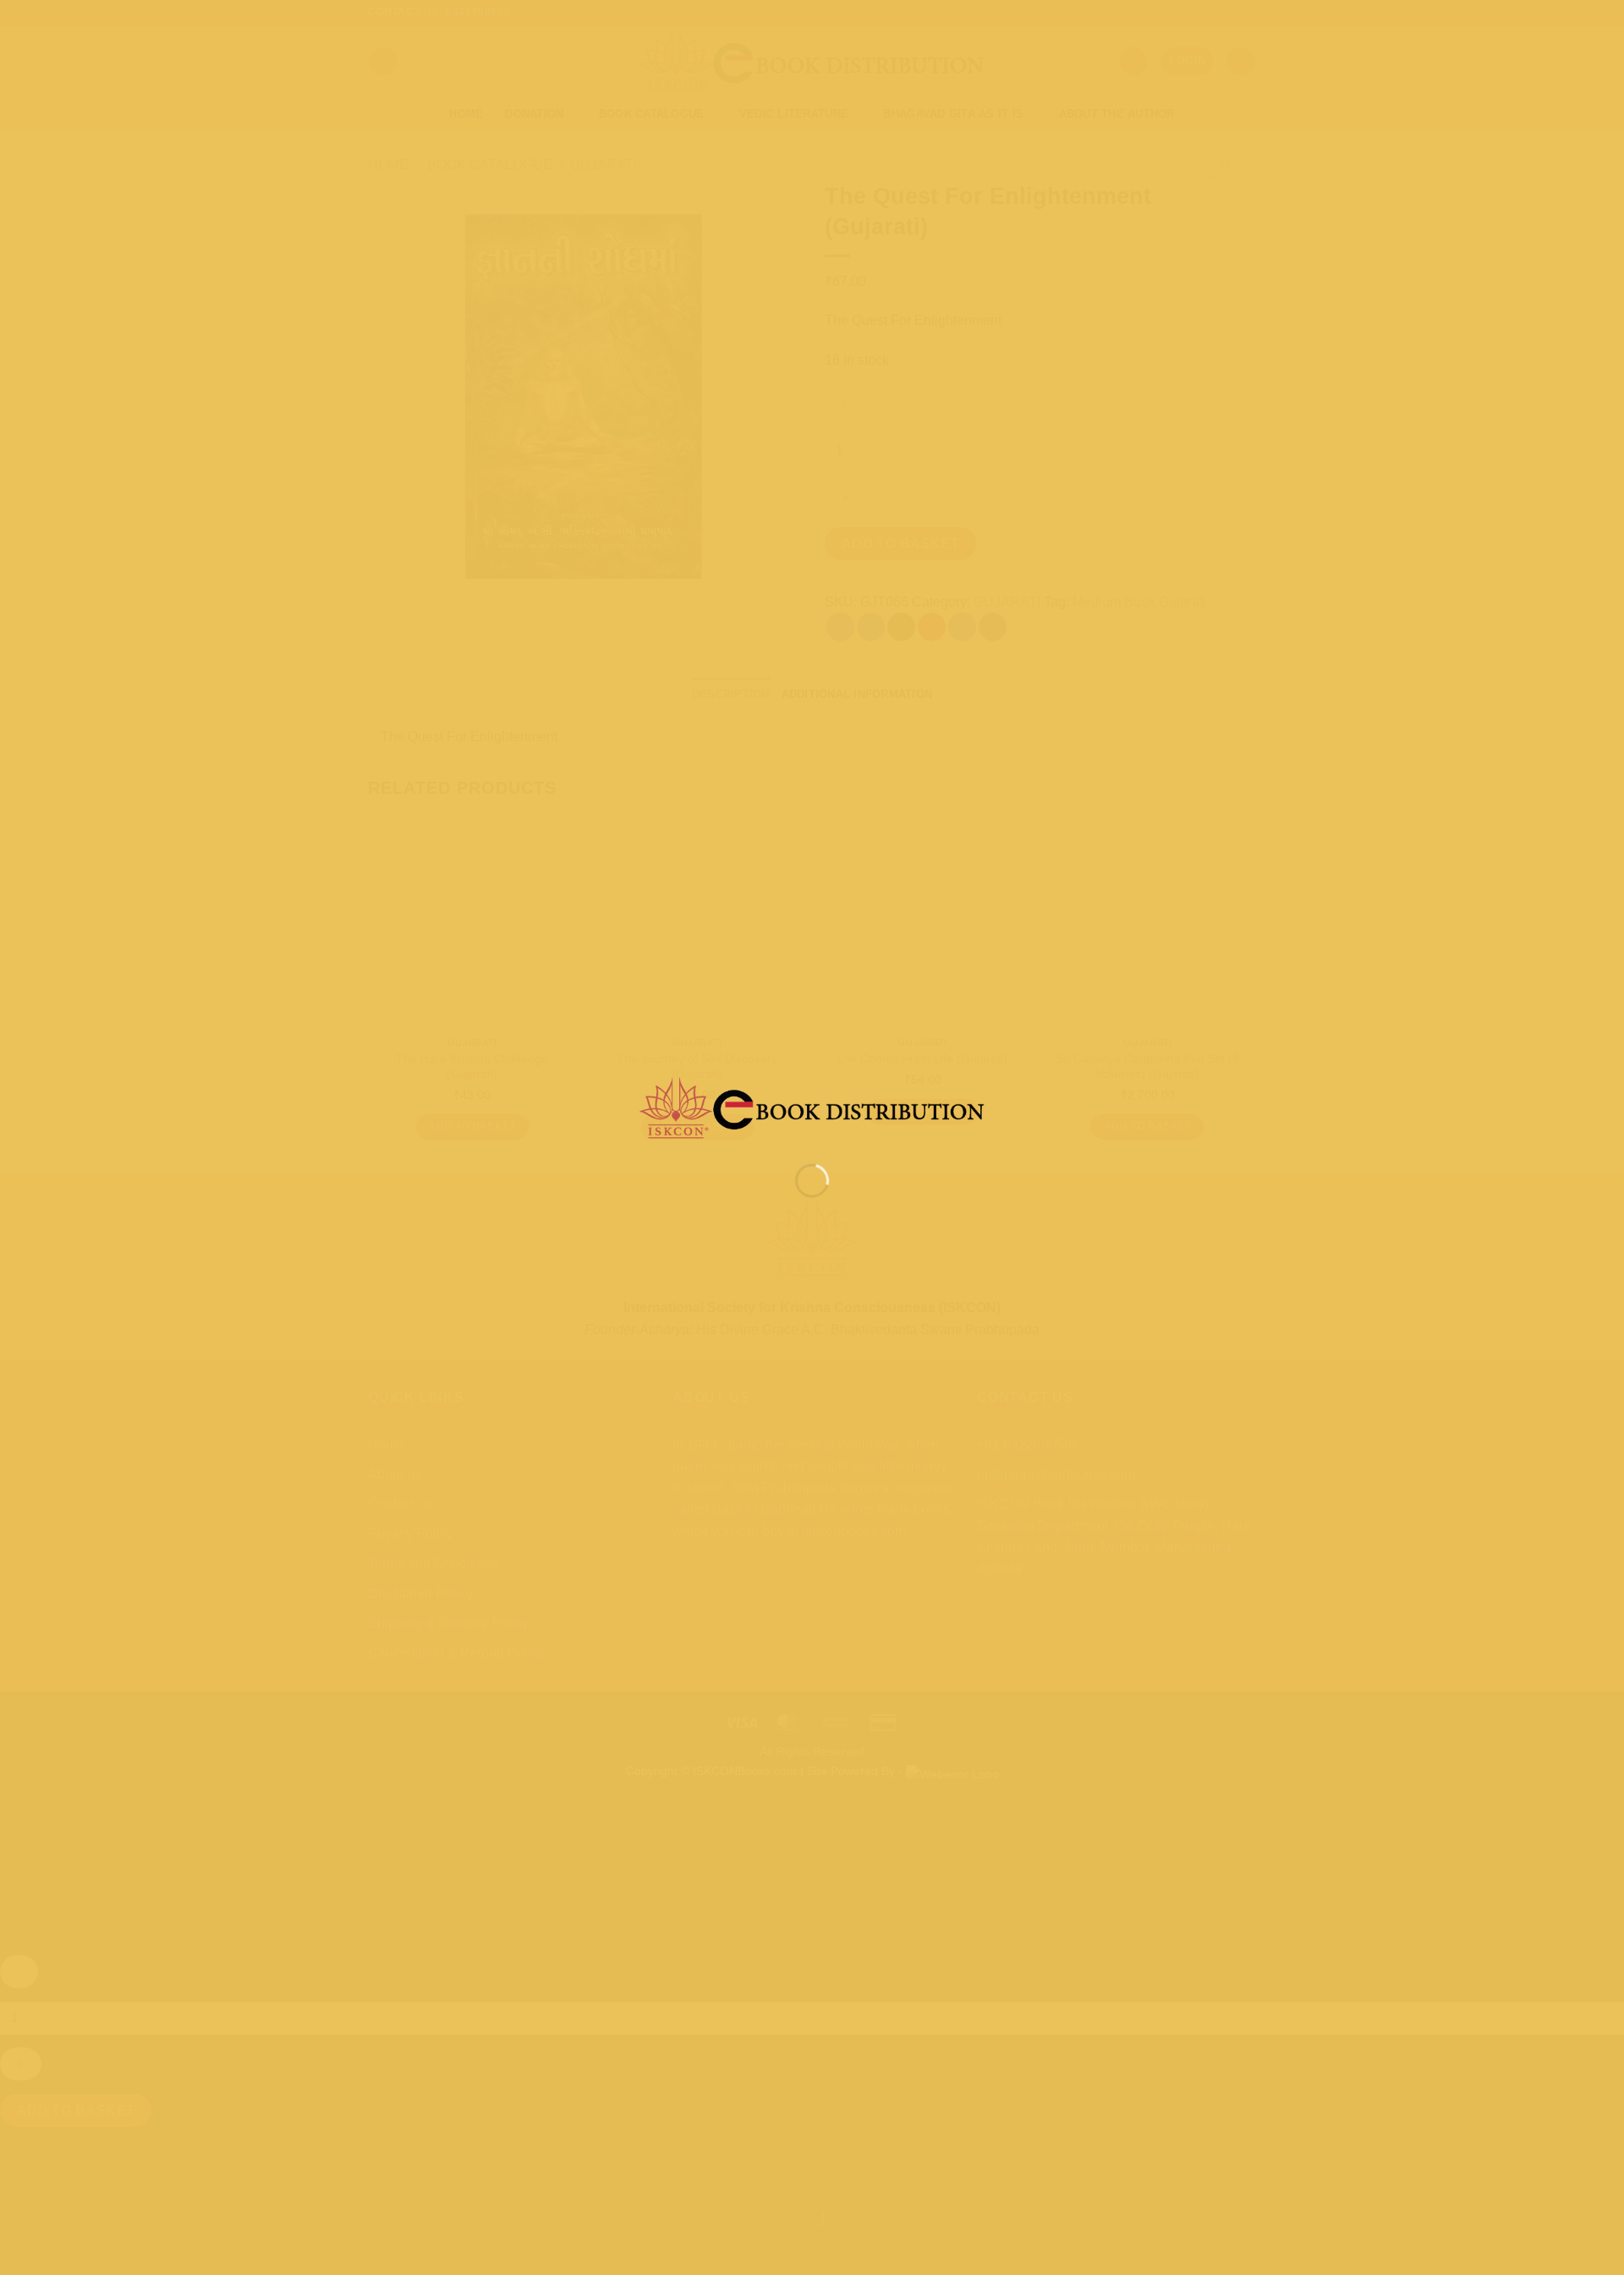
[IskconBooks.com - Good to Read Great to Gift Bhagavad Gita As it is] (812, 1108)
